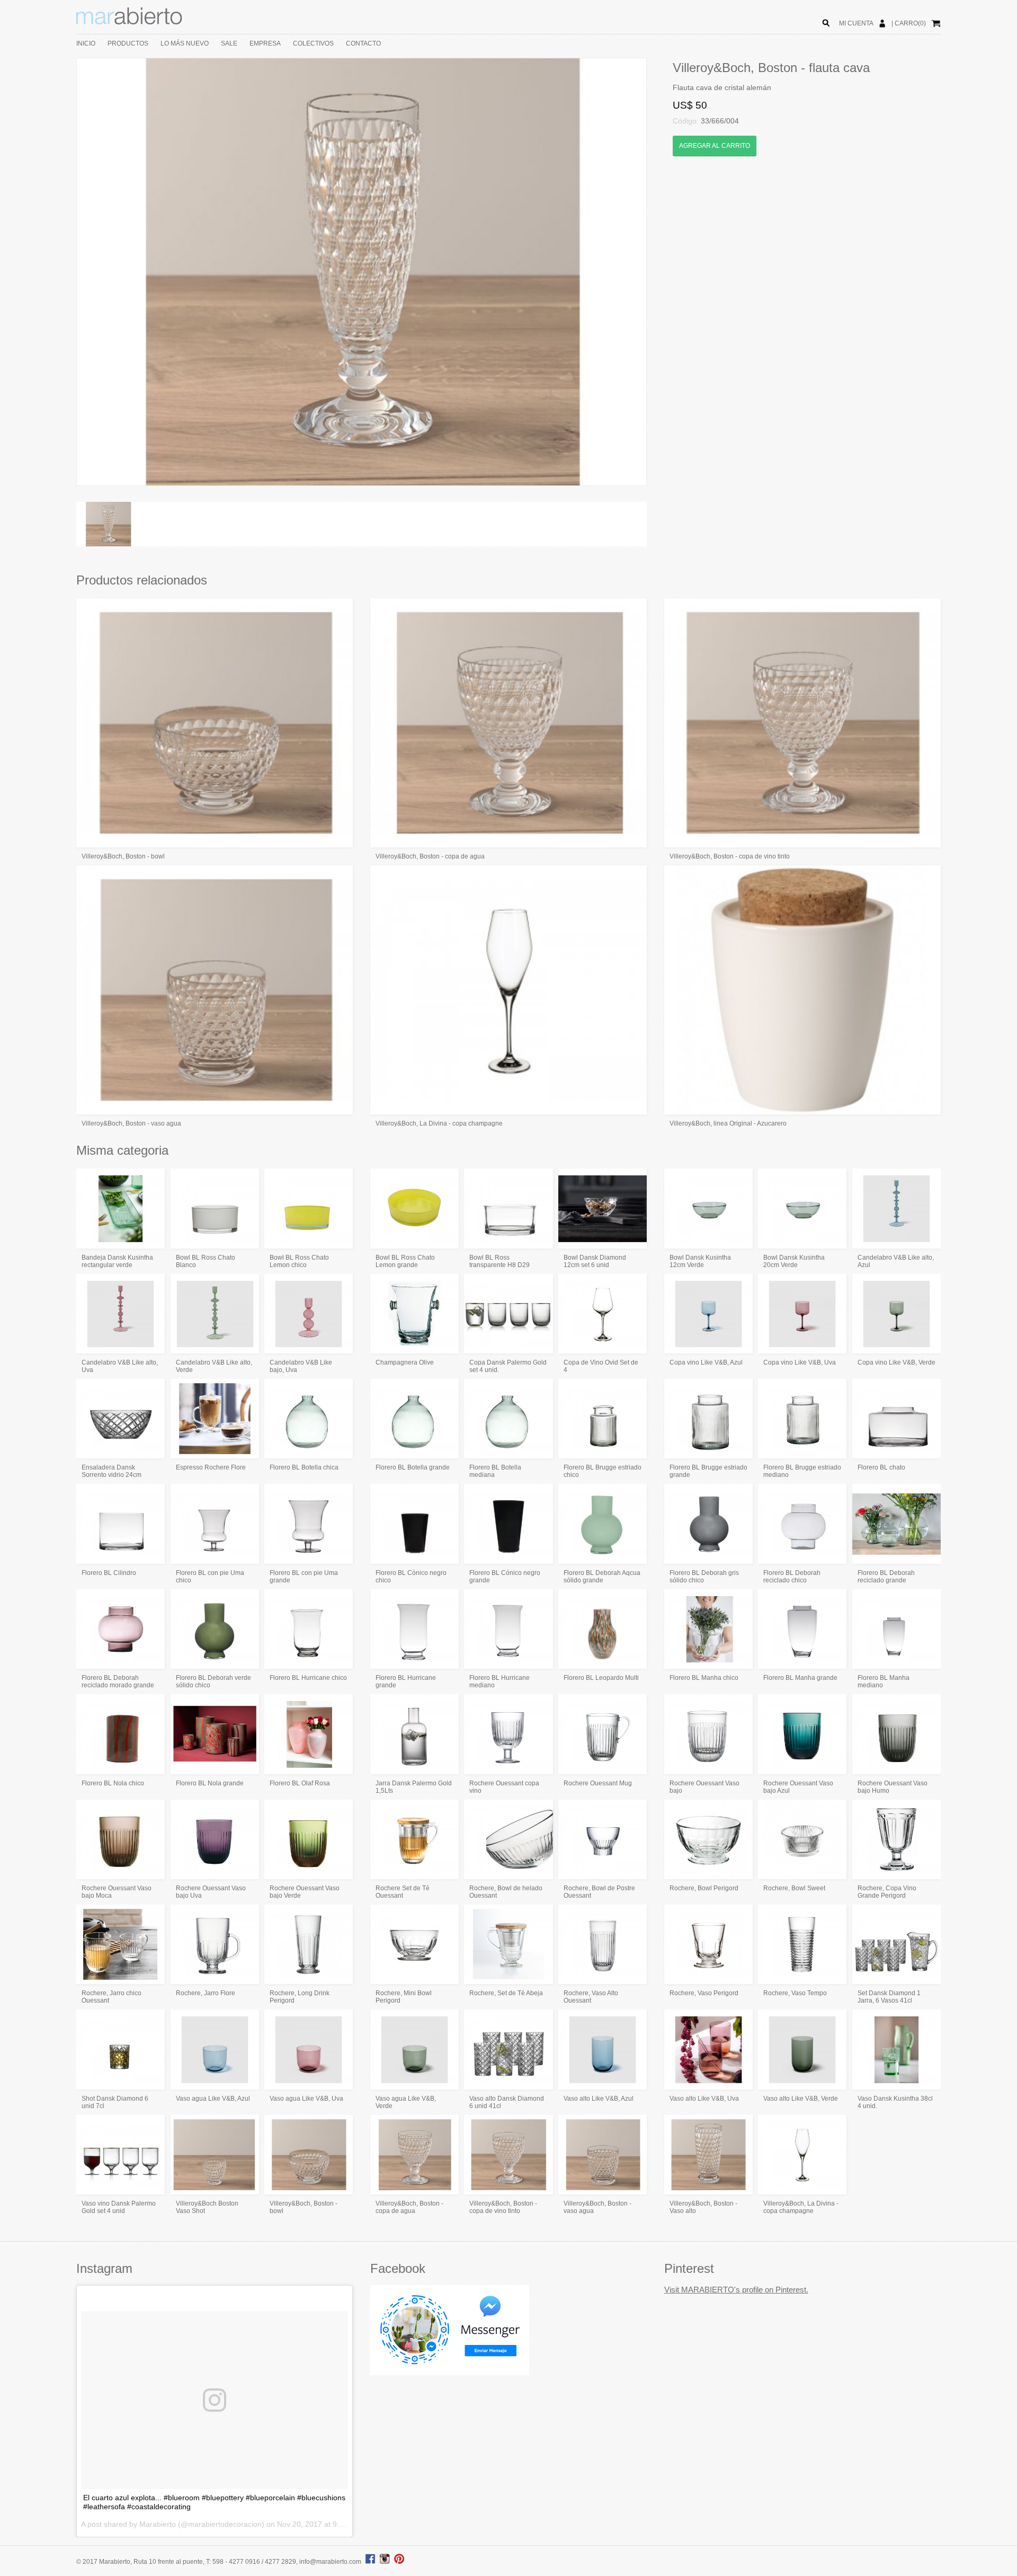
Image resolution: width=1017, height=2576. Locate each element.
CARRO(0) (910, 23)
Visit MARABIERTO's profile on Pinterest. (736, 2290)
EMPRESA (265, 43)
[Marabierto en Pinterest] (399, 2562)
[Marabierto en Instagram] (386, 2562)
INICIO (86, 43)
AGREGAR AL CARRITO (715, 146)
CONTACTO (363, 43)
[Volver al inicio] (129, 22)
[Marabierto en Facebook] (371, 2562)
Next (662, 272)
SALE (229, 43)
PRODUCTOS (128, 43)
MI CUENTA (856, 23)
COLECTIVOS (313, 43)
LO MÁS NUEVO (185, 43)
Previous (61, 272)
